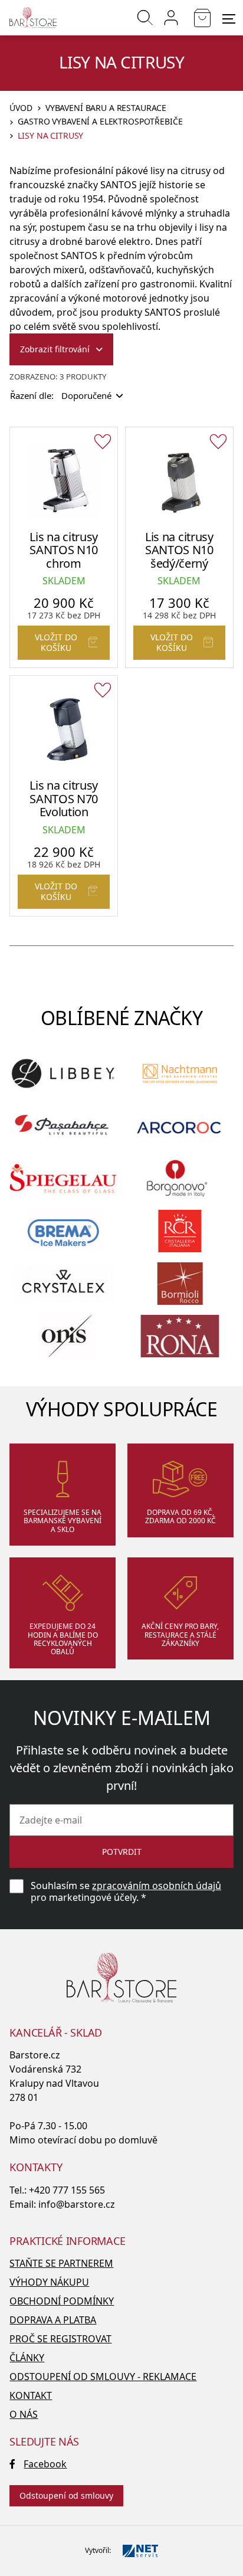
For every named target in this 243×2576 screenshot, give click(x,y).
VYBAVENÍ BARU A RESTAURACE (106, 108)
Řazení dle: (61, 395)
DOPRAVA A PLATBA (53, 2320)
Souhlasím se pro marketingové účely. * (126, 1891)
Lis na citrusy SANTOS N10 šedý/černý (179, 550)
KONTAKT (31, 2395)
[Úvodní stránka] (33, 18)
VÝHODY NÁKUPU (49, 2282)
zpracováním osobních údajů (157, 1886)
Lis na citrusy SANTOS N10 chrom (64, 550)
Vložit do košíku (56, 642)
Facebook (45, 2464)
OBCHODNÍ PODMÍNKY (62, 2301)
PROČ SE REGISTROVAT (60, 2339)
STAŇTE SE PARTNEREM (61, 2263)
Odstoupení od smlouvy (66, 2495)
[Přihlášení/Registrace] (171, 18)
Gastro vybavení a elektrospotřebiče (100, 122)
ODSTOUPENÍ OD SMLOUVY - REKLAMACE (103, 2377)
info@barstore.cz (77, 2204)
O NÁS (24, 2414)
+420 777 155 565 (67, 2190)
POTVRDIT (122, 1852)
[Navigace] (229, 19)
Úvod (21, 108)
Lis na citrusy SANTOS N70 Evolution (64, 798)
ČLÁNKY (27, 2358)
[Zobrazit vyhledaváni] (145, 18)
